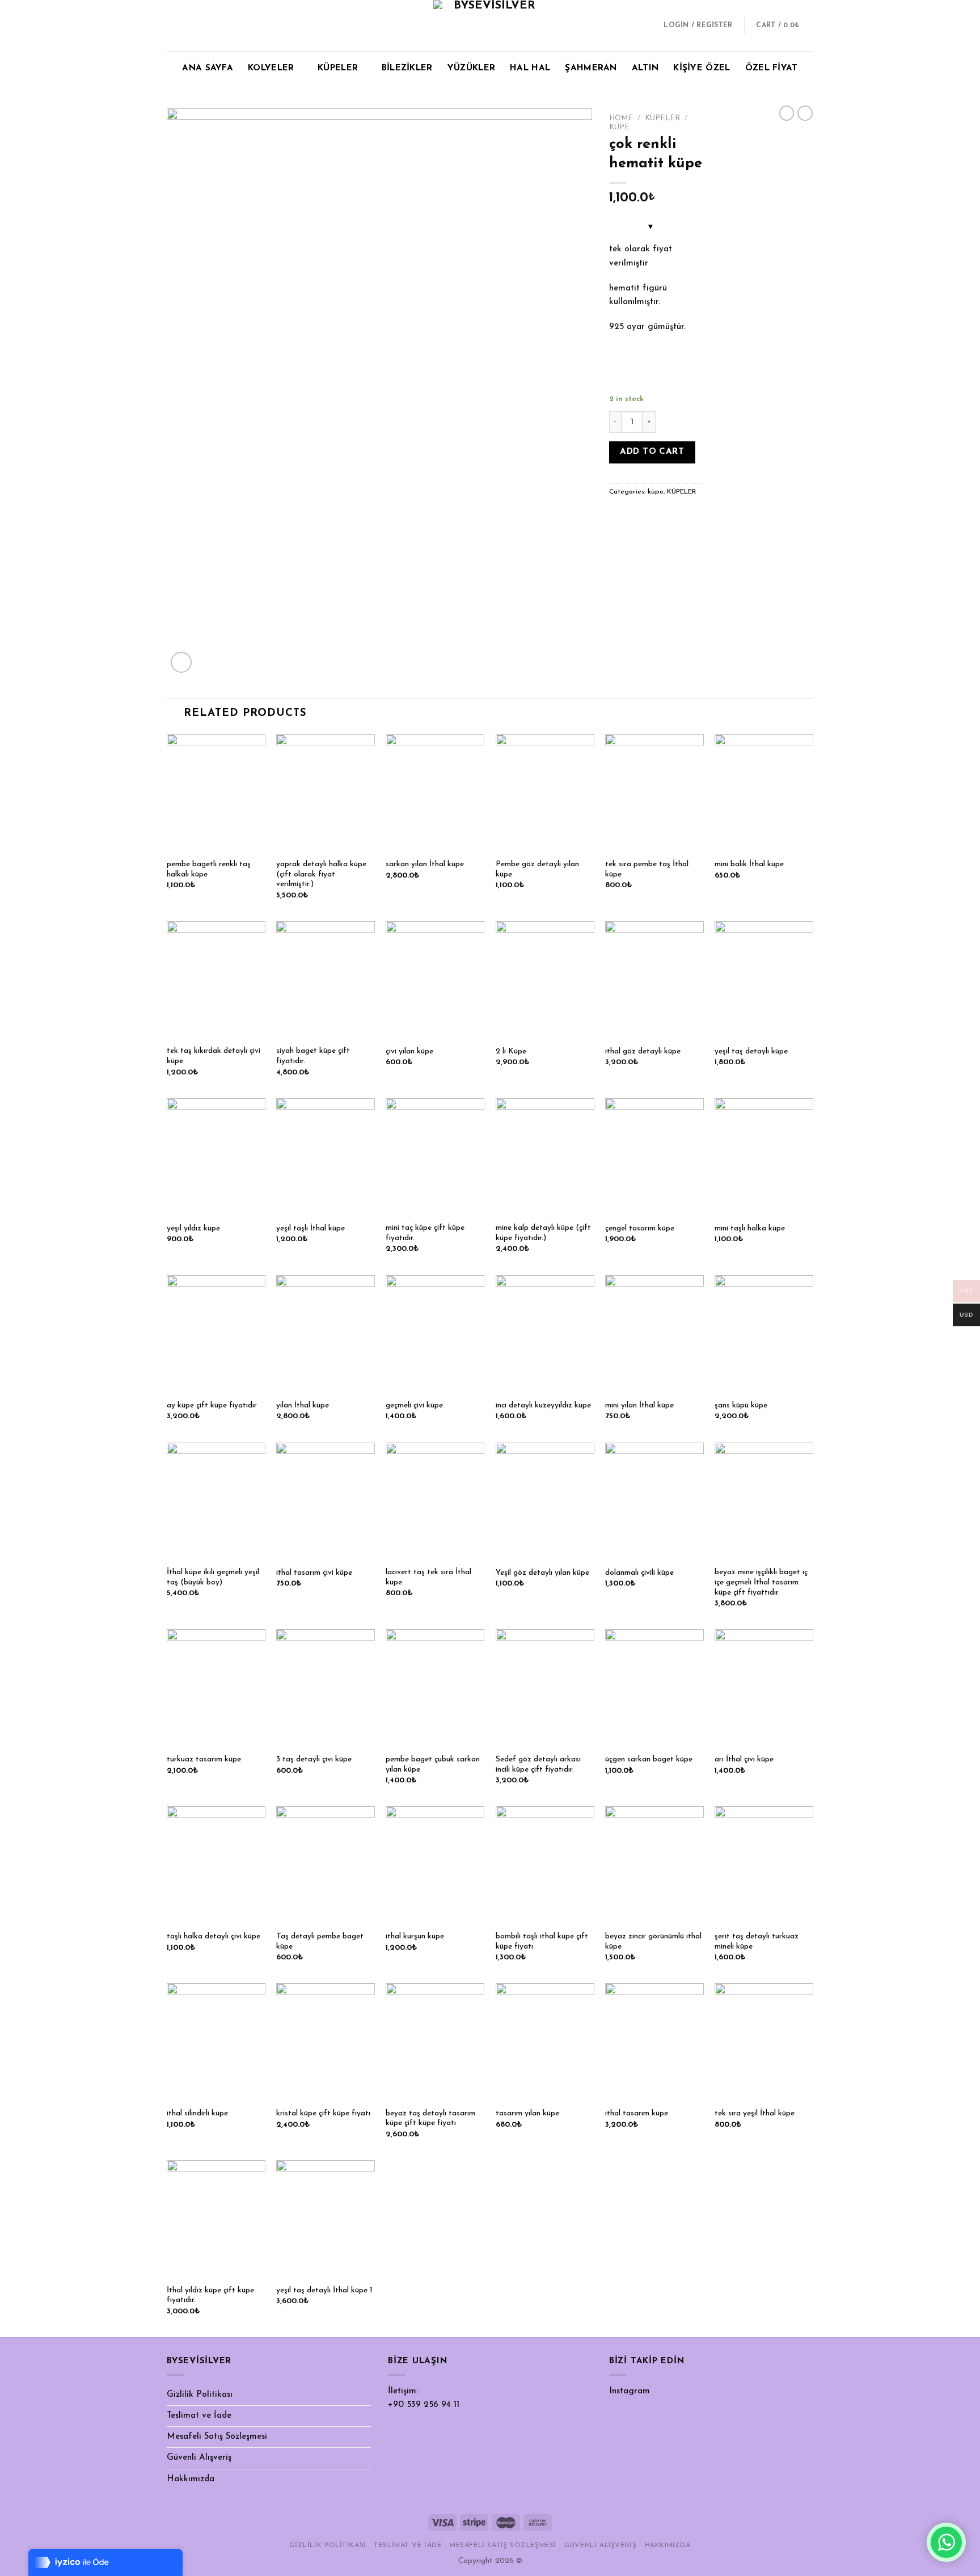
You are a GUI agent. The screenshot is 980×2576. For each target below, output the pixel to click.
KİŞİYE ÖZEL (702, 68)
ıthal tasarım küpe (637, 2113)
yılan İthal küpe (303, 1405)
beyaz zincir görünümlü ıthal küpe (653, 1942)
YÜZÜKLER (471, 68)
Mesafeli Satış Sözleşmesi (217, 2437)
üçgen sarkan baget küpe (649, 1759)
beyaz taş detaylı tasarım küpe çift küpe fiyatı (430, 2118)
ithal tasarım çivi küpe (314, 1573)
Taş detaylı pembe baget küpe (320, 1942)
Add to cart (652, 452)
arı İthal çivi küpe (744, 1759)
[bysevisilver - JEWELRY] (490, 26)
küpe (619, 127)
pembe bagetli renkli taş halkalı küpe (209, 869)
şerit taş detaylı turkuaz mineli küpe (757, 1942)
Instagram (630, 2391)
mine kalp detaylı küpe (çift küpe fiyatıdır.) (543, 1233)
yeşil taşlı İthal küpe (311, 1228)
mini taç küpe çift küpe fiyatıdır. (425, 1233)
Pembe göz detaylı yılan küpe (537, 869)
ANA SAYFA (208, 68)
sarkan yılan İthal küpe (425, 864)
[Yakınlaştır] (181, 662)
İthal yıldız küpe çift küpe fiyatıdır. (210, 2295)
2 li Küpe (511, 1051)
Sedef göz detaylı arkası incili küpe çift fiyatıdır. (538, 1765)
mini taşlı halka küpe (750, 1228)
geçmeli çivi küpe (414, 1405)
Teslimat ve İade (199, 2416)
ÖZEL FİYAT (772, 68)
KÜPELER (338, 68)
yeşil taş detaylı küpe (751, 1051)
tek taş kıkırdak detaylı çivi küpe (214, 1056)
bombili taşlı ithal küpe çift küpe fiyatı (542, 1942)
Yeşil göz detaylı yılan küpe (542, 1573)
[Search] (645, 26)
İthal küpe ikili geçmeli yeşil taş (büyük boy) (213, 1577)
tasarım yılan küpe (527, 2113)
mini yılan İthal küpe (639, 1405)
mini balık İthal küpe (749, 864)
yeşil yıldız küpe (193, 1228)
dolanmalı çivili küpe (639, 1573)
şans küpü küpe (741, 1405)
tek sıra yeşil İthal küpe (755, 2113)
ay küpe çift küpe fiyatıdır (212, 1405)
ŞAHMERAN (591, 68)
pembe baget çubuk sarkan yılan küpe (433, 1765)
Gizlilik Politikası (200, 2395)
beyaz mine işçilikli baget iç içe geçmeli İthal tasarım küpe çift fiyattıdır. (761, 1582)
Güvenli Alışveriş (199, 2458)
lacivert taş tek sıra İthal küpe (428, 1577)
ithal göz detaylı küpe (643, 1051)
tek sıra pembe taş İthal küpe (647, 869)
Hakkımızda (191, 2479)
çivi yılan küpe (409, 1051)
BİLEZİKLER (407, 68)
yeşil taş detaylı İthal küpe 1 (324, 2290)
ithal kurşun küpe (415, 1936)
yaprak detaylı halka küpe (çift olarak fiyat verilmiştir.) (321, 874)
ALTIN (645, 68)
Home (621, 118)
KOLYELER (271, 68)
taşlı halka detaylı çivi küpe (214, 1936)
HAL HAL (530, 68)
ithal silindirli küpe (197, 2113)
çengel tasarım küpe (640, 1228)
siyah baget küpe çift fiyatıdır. (313, 1056)
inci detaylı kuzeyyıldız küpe (543, 1405)
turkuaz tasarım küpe (204, 1759)
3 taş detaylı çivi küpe (314, 1759)
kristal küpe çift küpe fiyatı (323, 2113)
